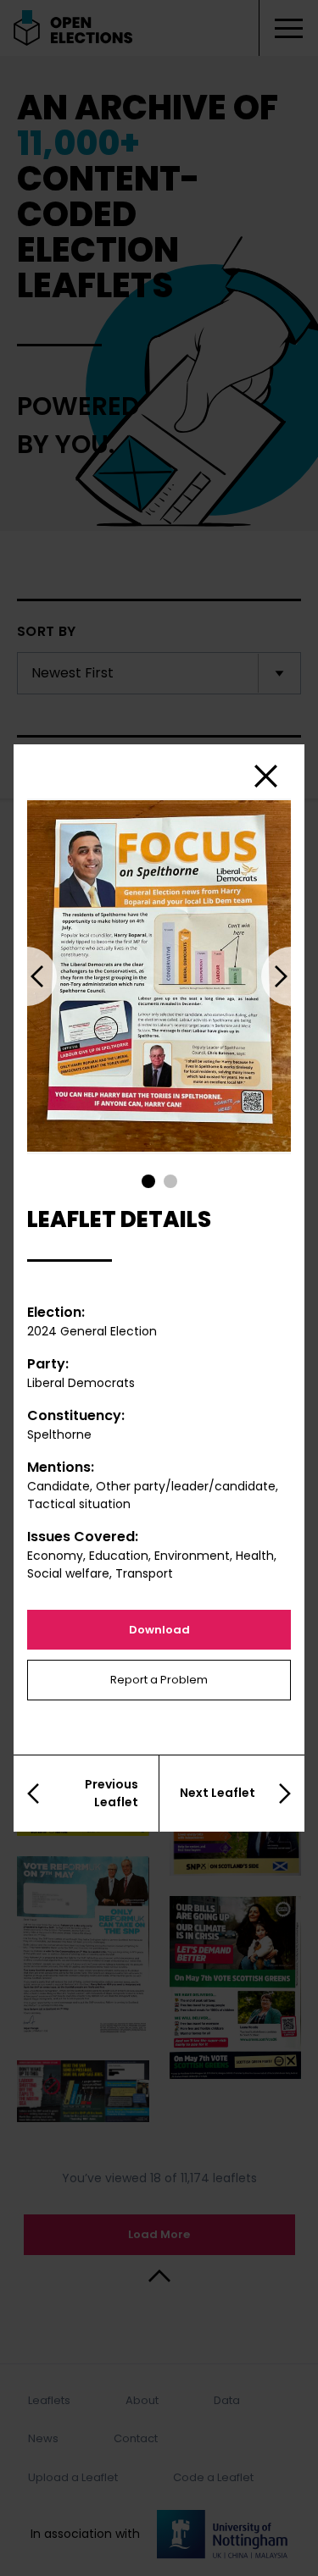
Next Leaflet (218, 1793)
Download (159, 1630)
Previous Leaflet (112, 1793)
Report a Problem (159, 1680)
